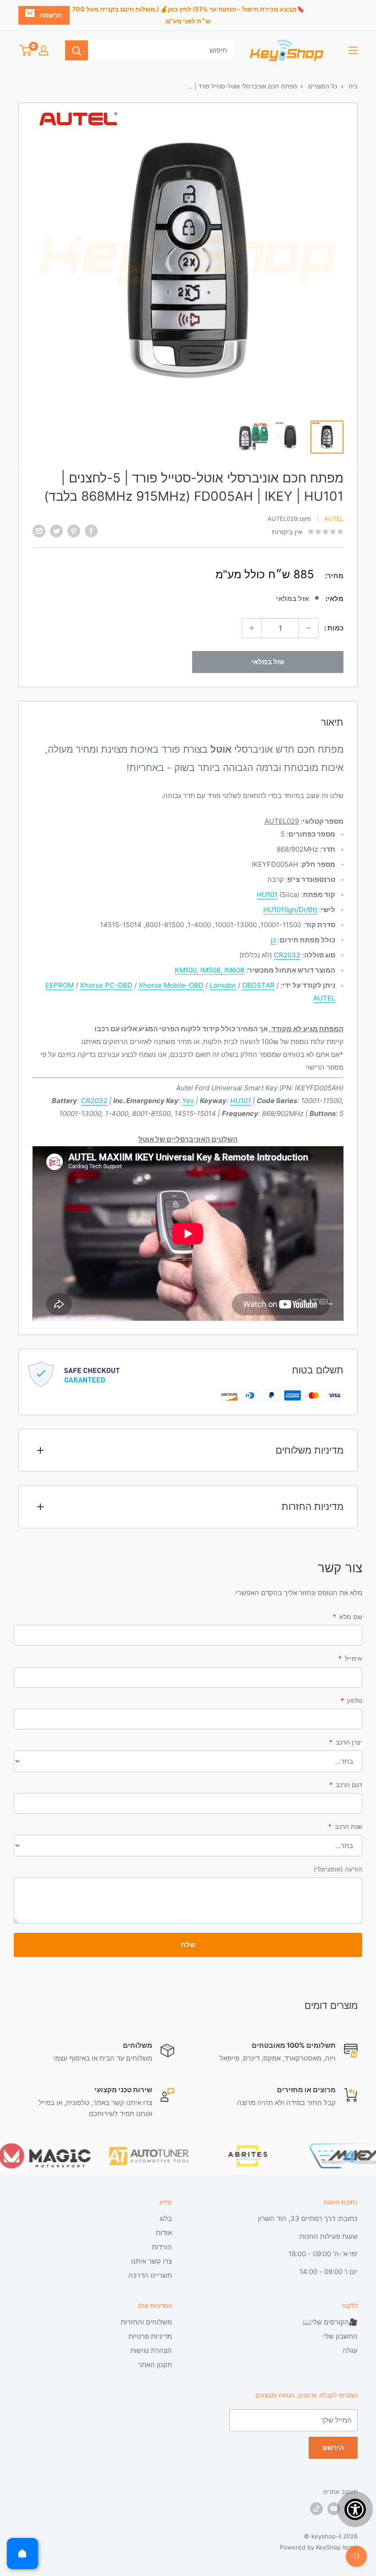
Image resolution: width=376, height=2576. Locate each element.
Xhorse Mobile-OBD (171, 985)
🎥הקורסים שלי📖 (330, 2322)
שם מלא (348, 1616)
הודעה (338, 1869)
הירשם (333, 2447)
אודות (164, 2233)
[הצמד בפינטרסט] (74, 531)
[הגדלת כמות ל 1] (252, 628)
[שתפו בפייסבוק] (91, 531)
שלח (188, 1944)
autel (334, 519)
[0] (25, 50)
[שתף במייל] (39, 531)
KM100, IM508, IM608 (210, 970)
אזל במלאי (268, 662)
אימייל (350, 1658)
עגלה (350, 2350)
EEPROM (60, 985)
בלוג (166, 2218)
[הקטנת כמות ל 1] (309, 628)
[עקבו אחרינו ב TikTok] (316, 2509)
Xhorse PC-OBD (106, 985)
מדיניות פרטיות (150, 2336)
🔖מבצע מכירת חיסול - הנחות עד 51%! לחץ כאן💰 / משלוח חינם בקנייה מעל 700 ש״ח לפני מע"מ (188, 15)
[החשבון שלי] (44, 50)
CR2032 (287, 955)
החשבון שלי (340, 2336)
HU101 (267, 894)
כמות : (334, 628)
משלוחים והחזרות (146, 2322)
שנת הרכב (345, 1826)
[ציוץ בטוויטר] (56, 531)
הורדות (162, 2247)
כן (273, 940)
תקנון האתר (155, 2365)
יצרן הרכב (346, 1742)
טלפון (351, 1700)
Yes (188, 1101)
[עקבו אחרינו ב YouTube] (334, 2509)
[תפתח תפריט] (353, 50)
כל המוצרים (322, 86)
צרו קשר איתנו (152, 2261)
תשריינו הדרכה (150, 2275)
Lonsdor (223, 985)
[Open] (22, 2554)
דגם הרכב (346, 1785)
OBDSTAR (258, 985)
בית (352, 86)
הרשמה (51, 15)
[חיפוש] (77, 50)
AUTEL (324, 998)
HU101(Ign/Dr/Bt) (290, 910)
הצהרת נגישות (151, 2350)
